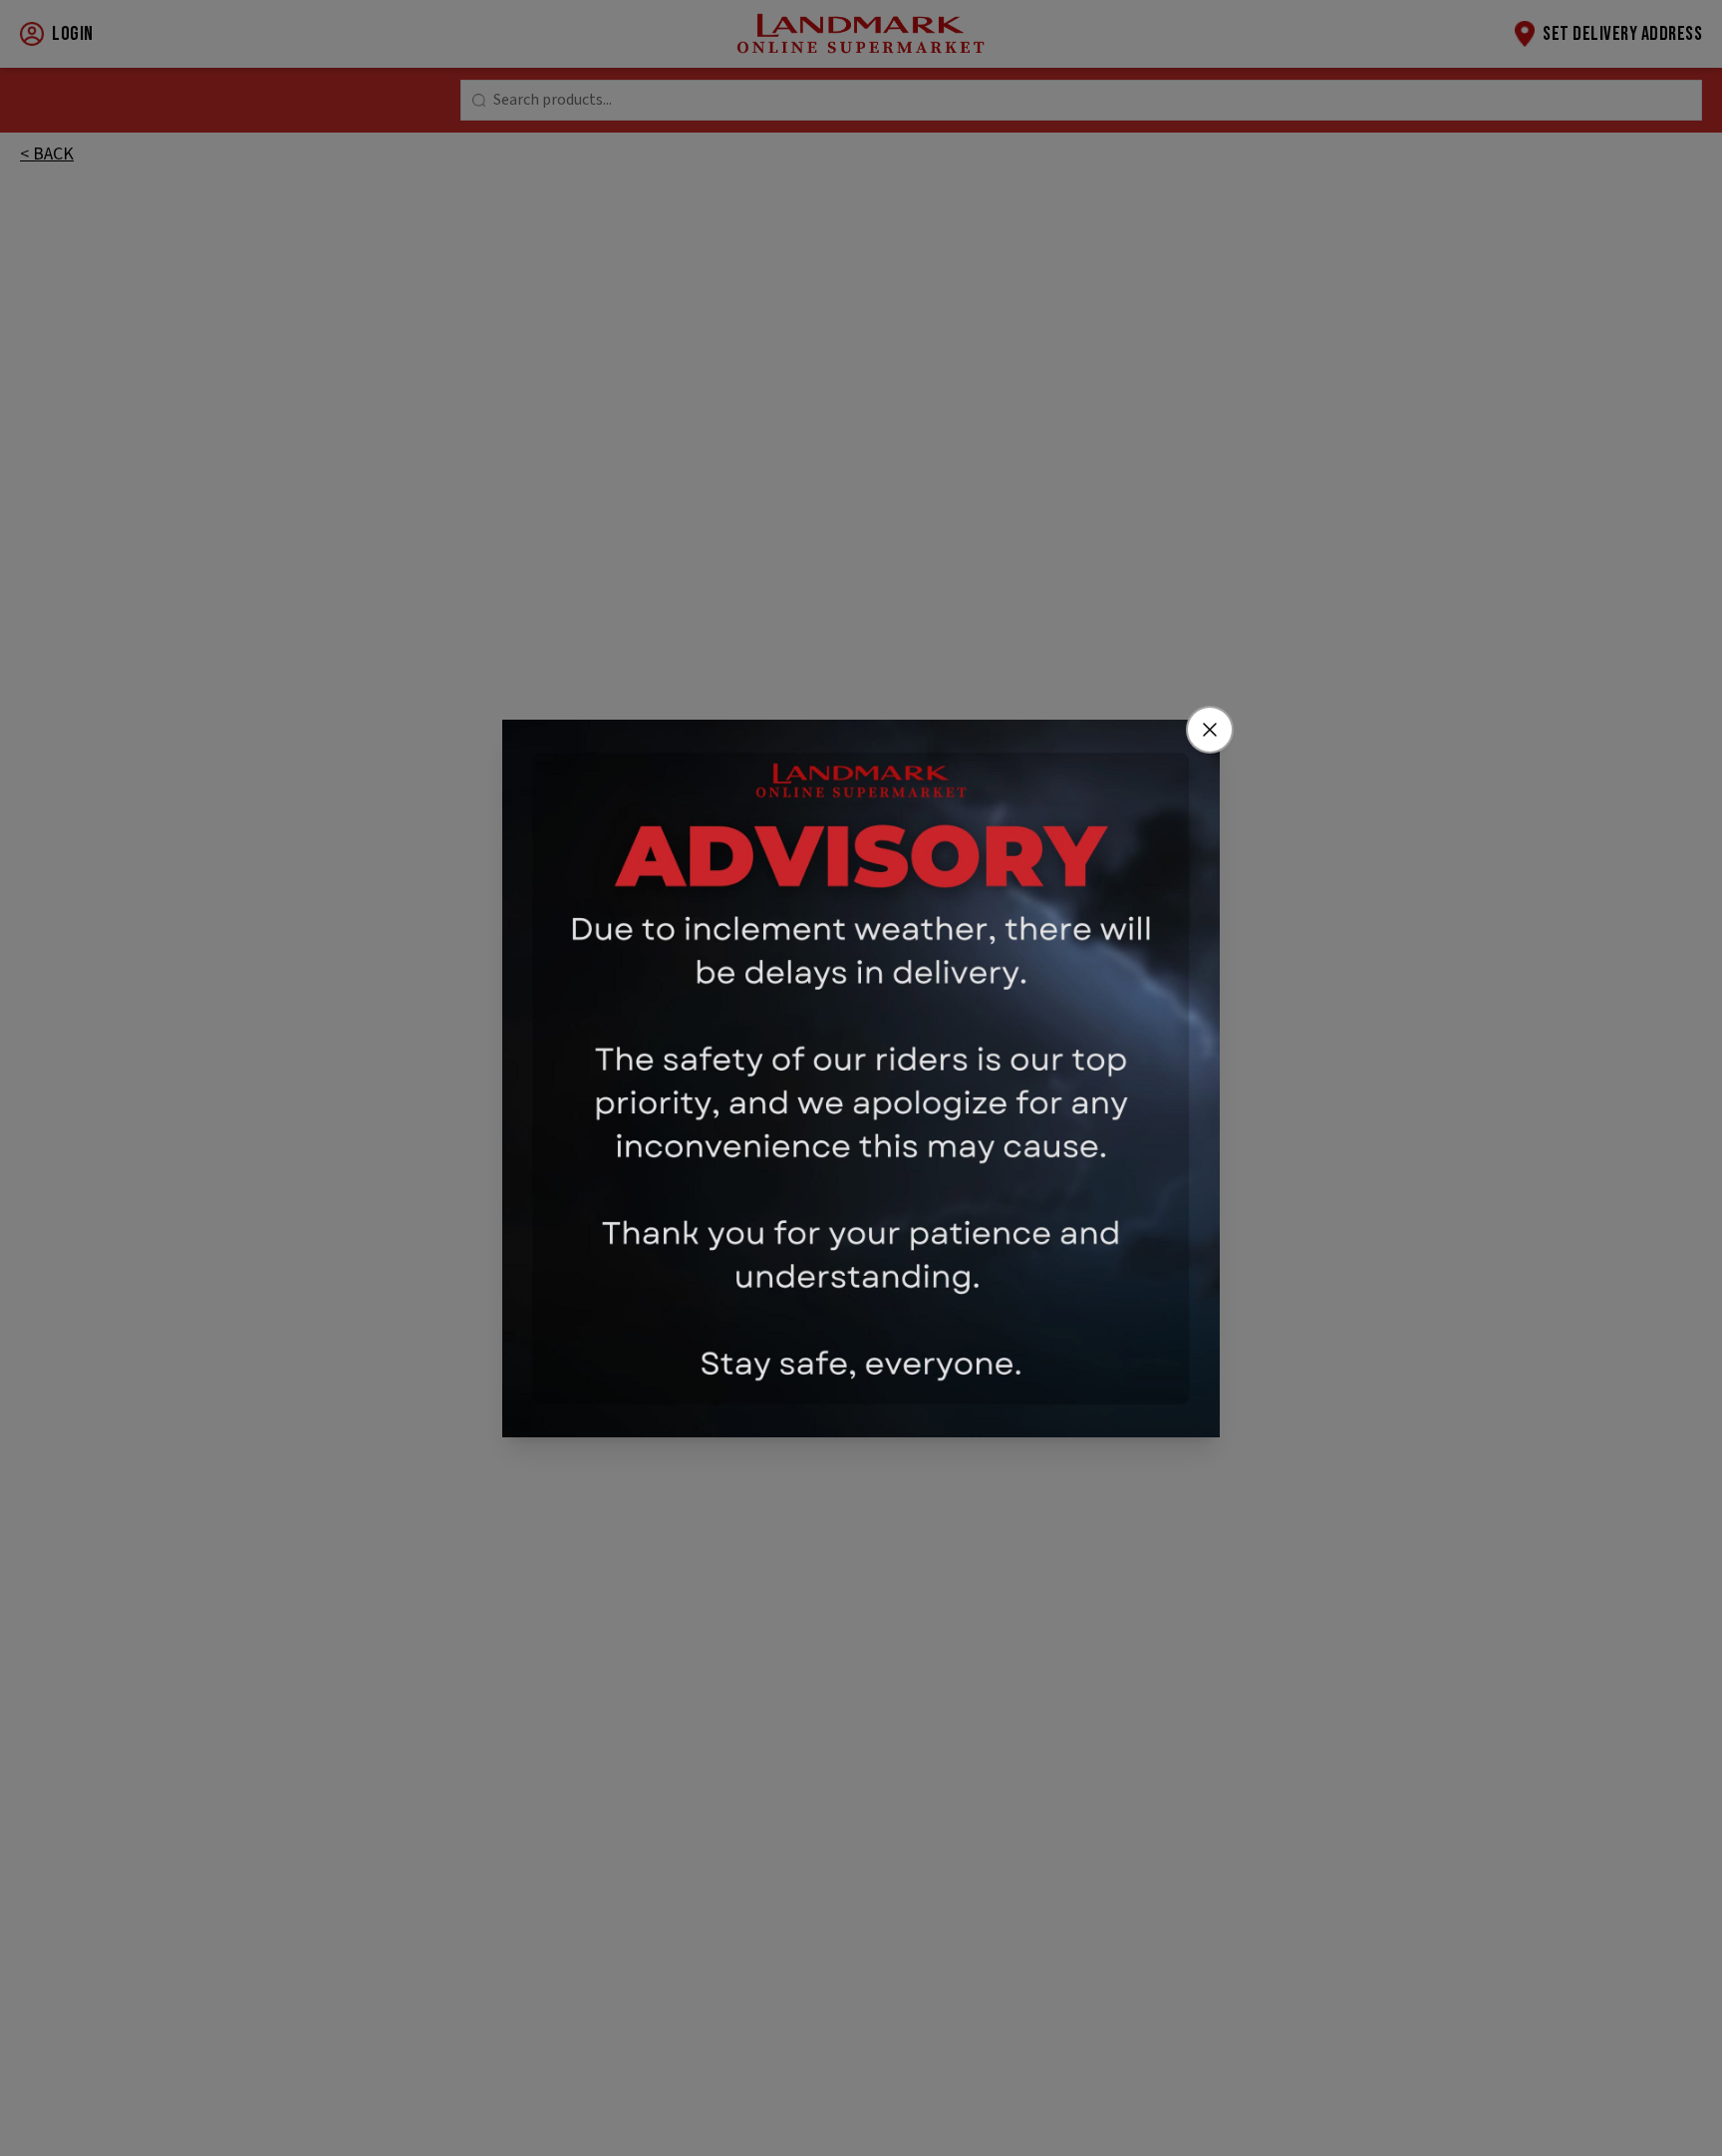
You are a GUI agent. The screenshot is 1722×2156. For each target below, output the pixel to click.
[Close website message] (1210, 730)
